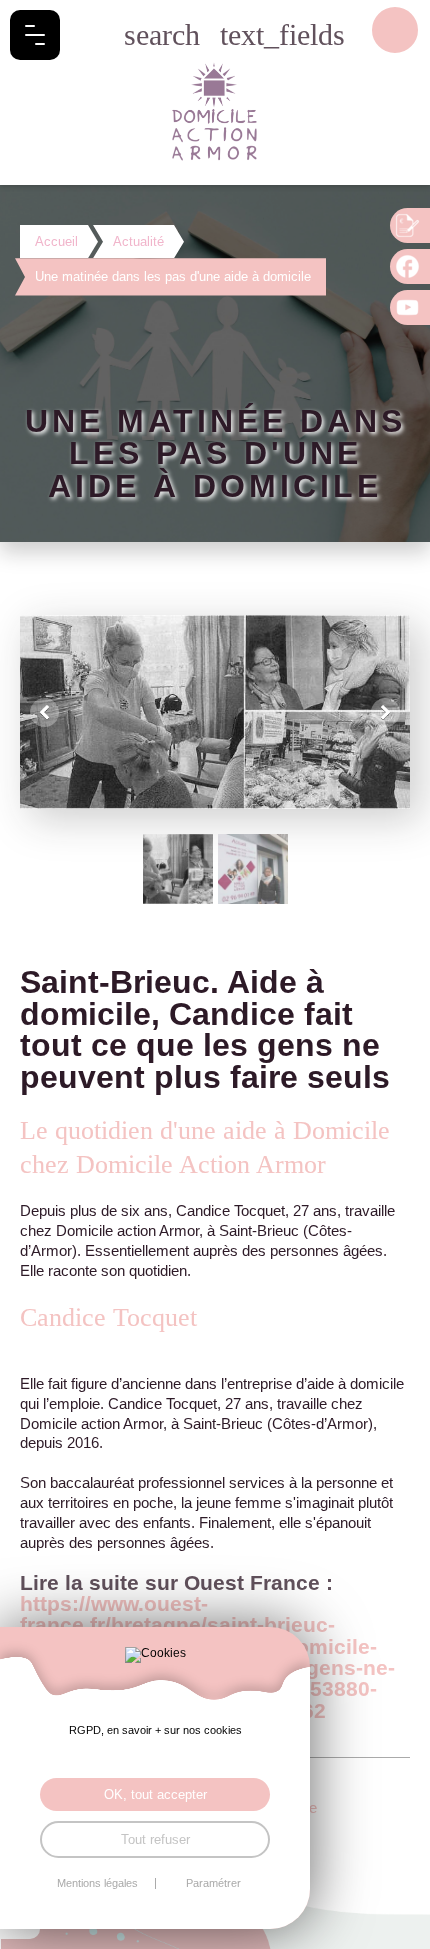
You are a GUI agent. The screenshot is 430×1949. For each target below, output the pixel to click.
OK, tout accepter (155, 1794)
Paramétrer (213, 1883)
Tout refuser (155, 1839)
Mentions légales (97, 1883)
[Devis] (410, 225)
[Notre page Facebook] (410, 266)
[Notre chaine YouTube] (410, 307)
